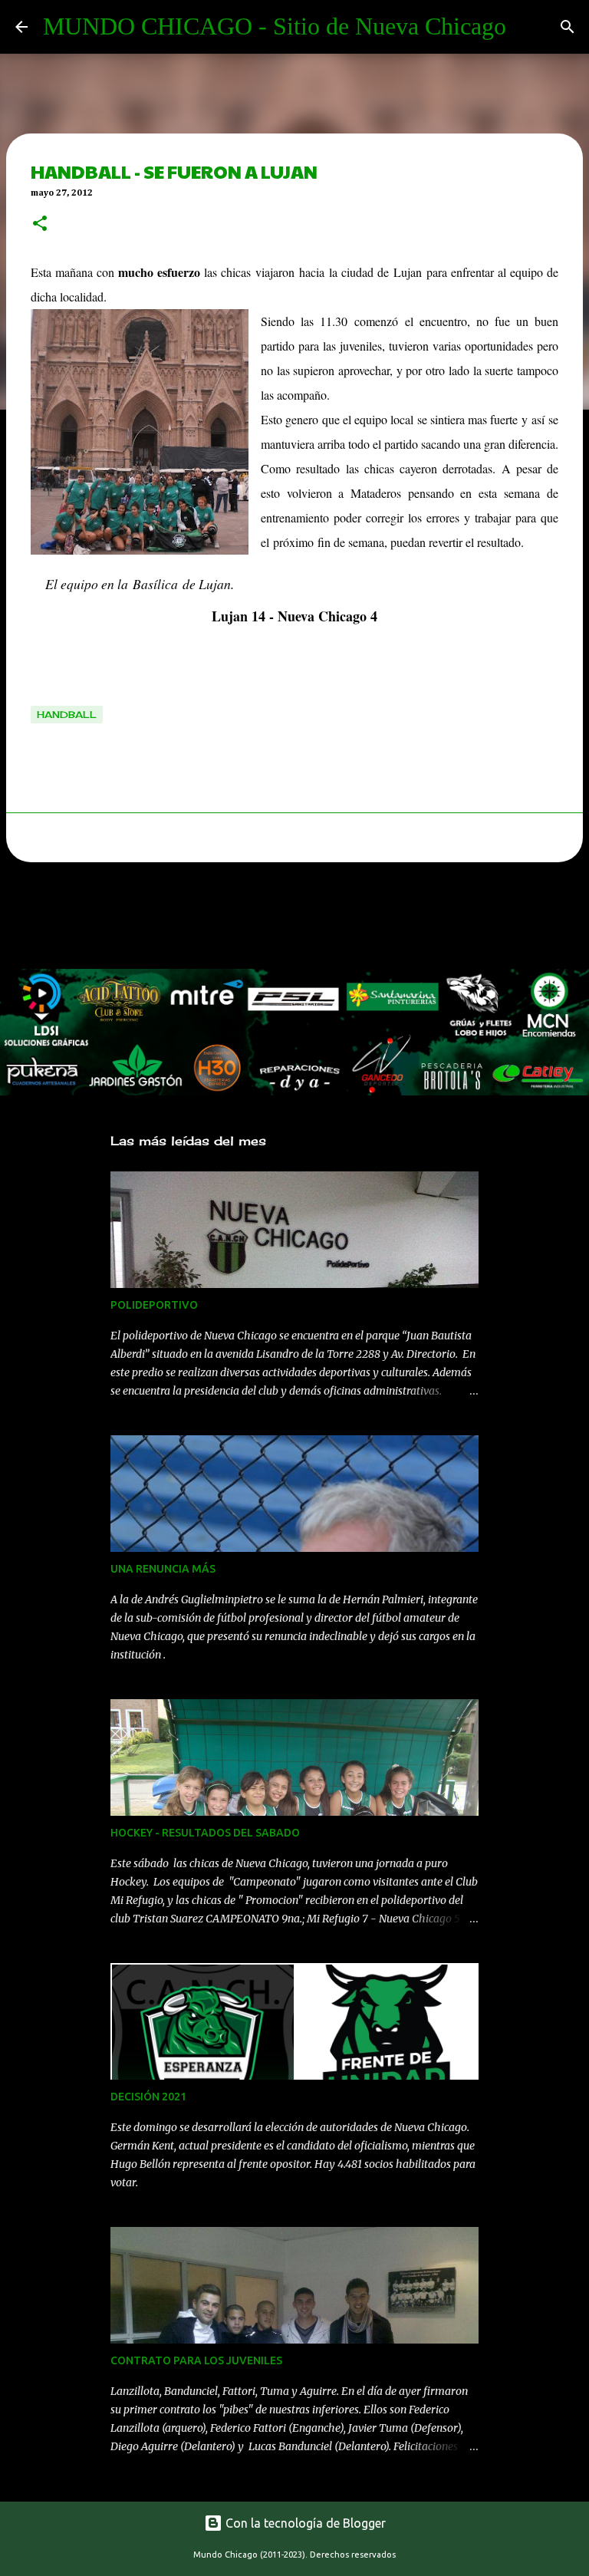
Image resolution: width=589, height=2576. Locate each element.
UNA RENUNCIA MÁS (163, 1569)
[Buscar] (568, 27)
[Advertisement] (279, 920)
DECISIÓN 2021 (148, 2097)
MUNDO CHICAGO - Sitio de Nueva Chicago (275, 26)
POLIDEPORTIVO (154, 1305)
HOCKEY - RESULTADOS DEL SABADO (205, 1833)
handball (67, 715)
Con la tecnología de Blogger (304, 2523)
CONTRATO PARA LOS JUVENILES (196, 2360)
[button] (40, 225)
